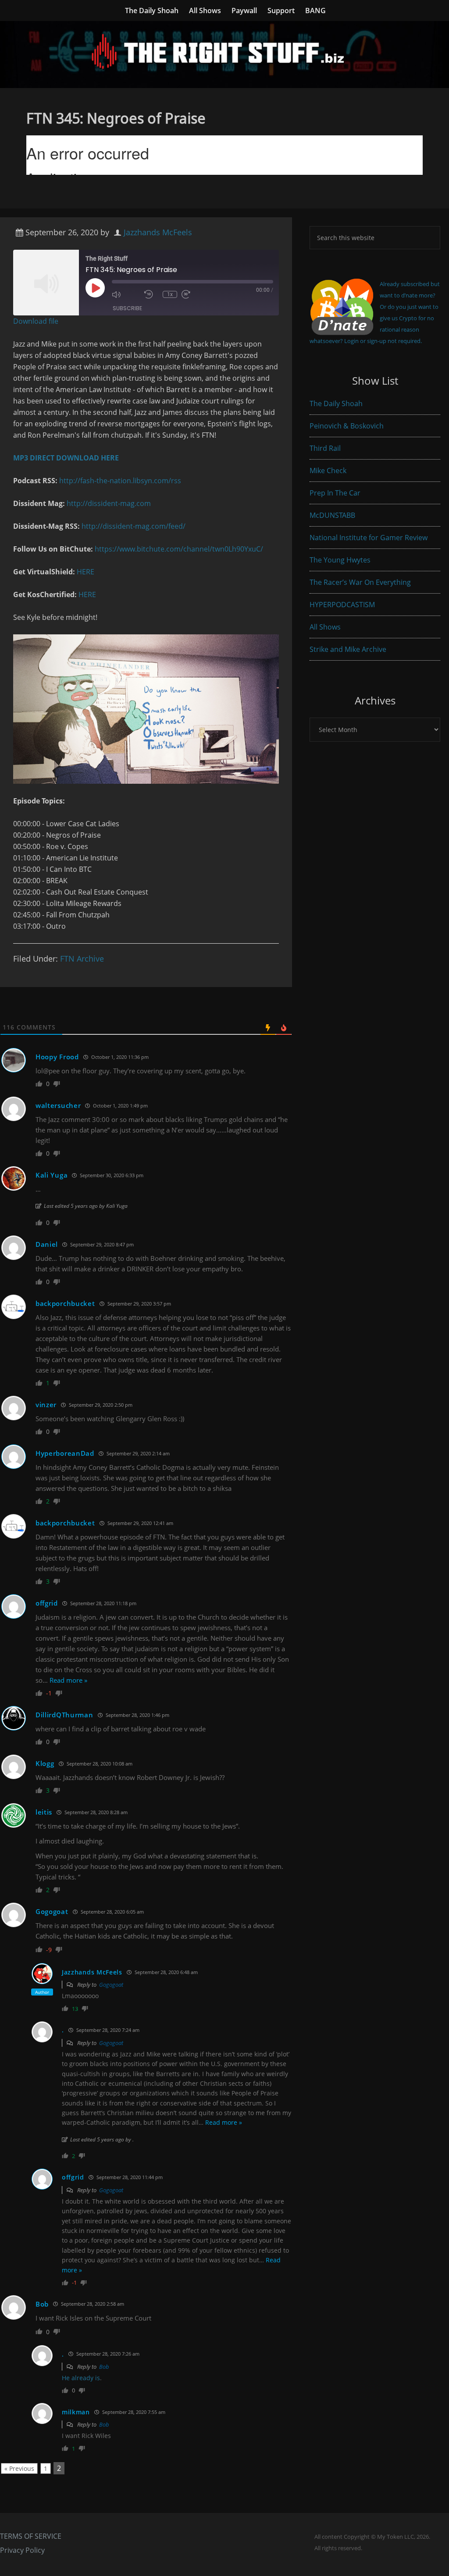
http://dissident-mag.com (109, 503)
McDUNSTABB (332, 515)
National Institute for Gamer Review (369, 538)
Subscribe (127, 308)
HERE (86, 572)
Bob (104, 2367)
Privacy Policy (22, 2550)
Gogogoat (111, 1985)
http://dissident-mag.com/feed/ (134, 526)
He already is (81, 2378)
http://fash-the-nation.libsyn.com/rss (120, 481)
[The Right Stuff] (224, 82)
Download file (36, 321)
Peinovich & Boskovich (347, 426)
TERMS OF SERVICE (31, 2536)
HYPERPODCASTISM (342, 605)
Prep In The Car (335, 493)
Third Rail (325, 448)
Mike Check (328, 471)
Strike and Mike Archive (348, 649)
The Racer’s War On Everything (360, 582)
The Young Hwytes (340, 560)
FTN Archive (82, 959)
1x (170, 294)
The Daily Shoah (336, 403)
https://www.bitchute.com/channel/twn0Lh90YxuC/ (179, 549)
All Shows (325, 627)
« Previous (19, 2468)
